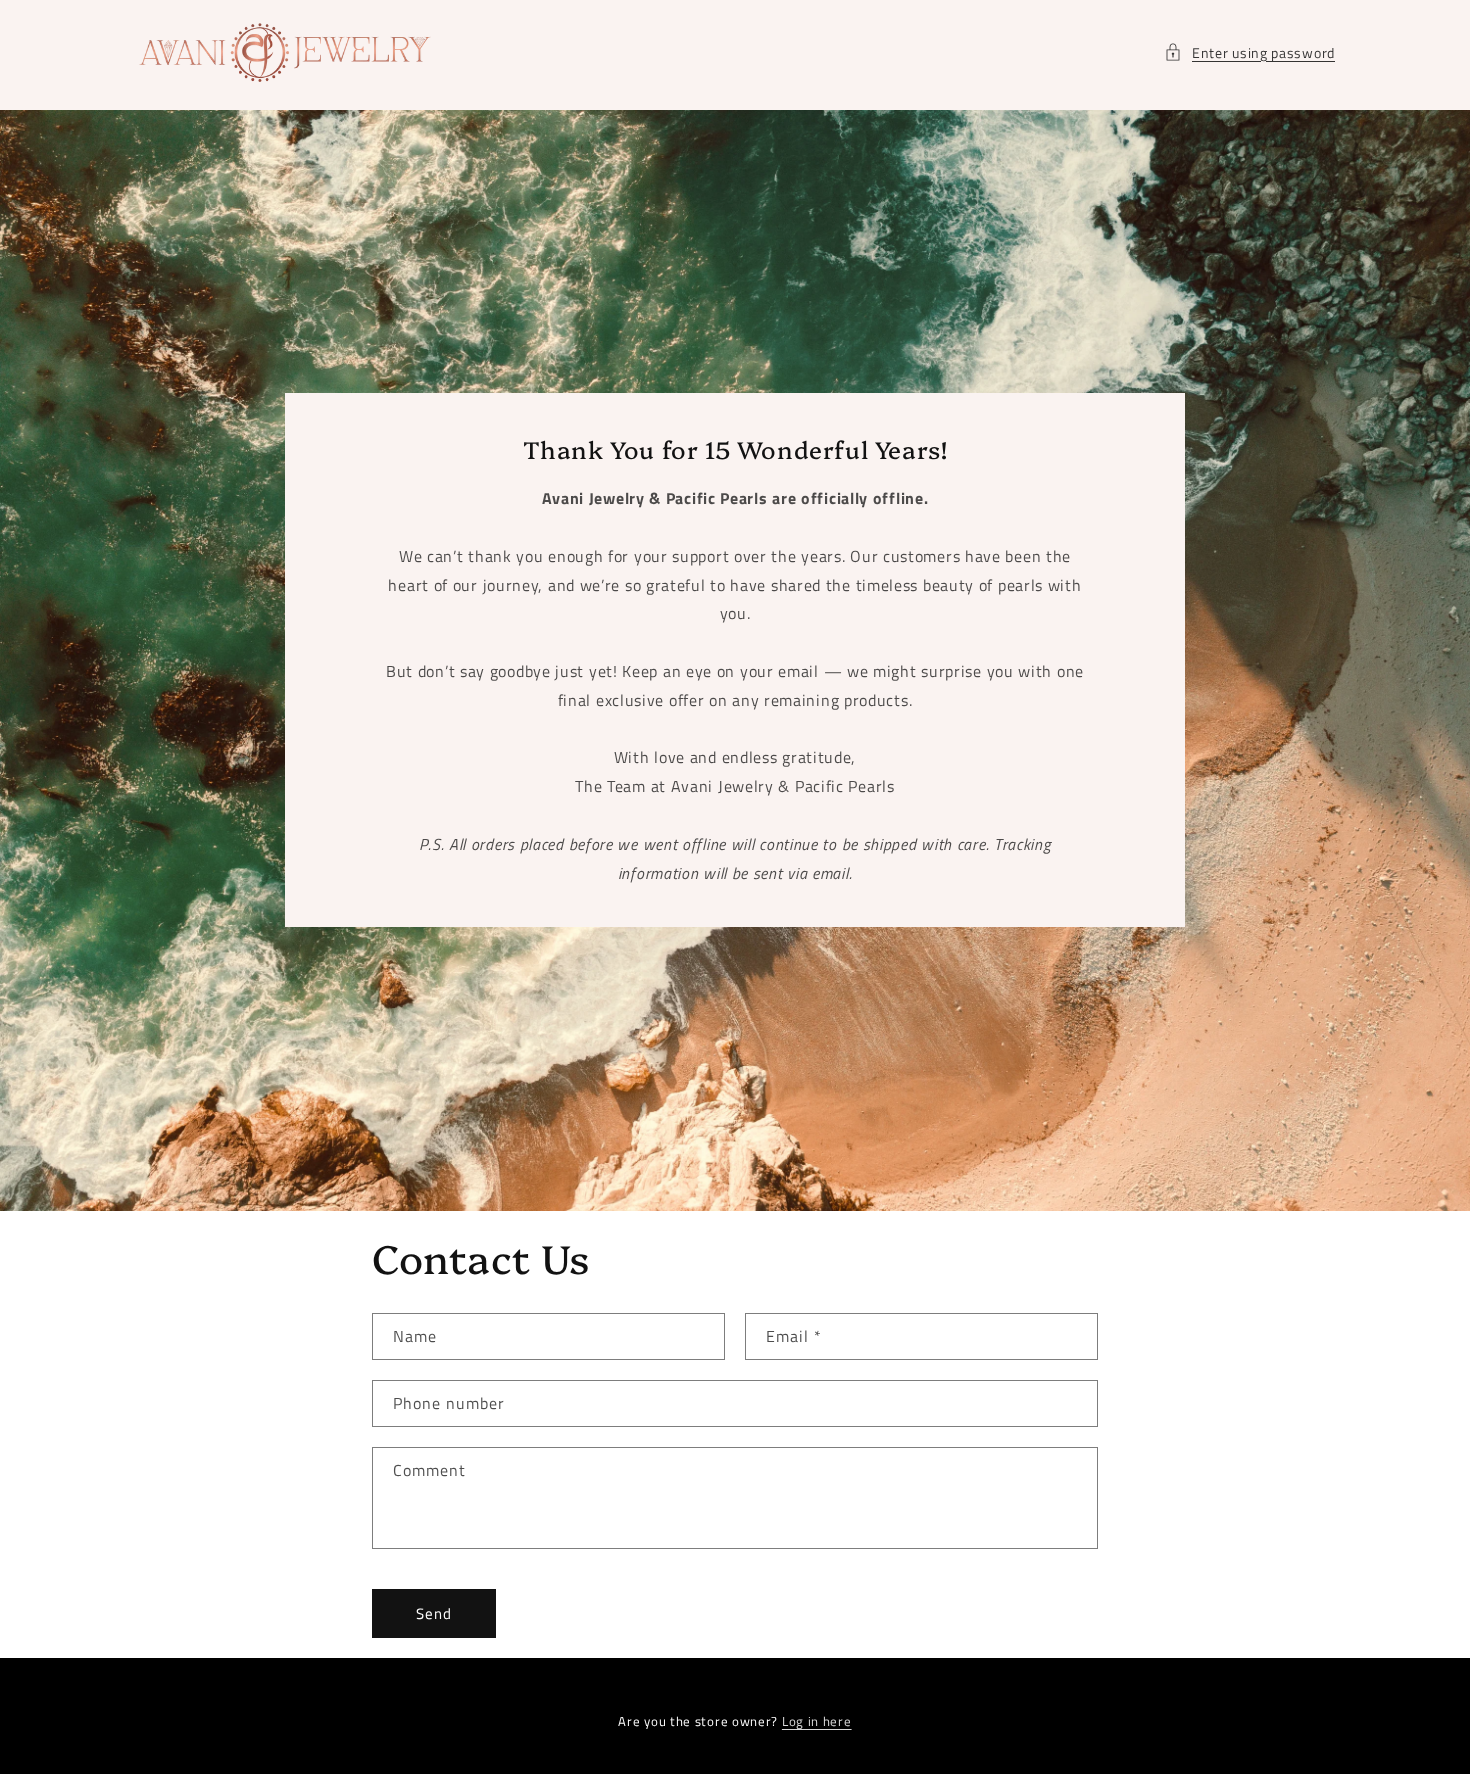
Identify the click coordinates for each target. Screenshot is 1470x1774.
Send (434, 1613)
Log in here (817, 1721)
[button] (1249, 52)
